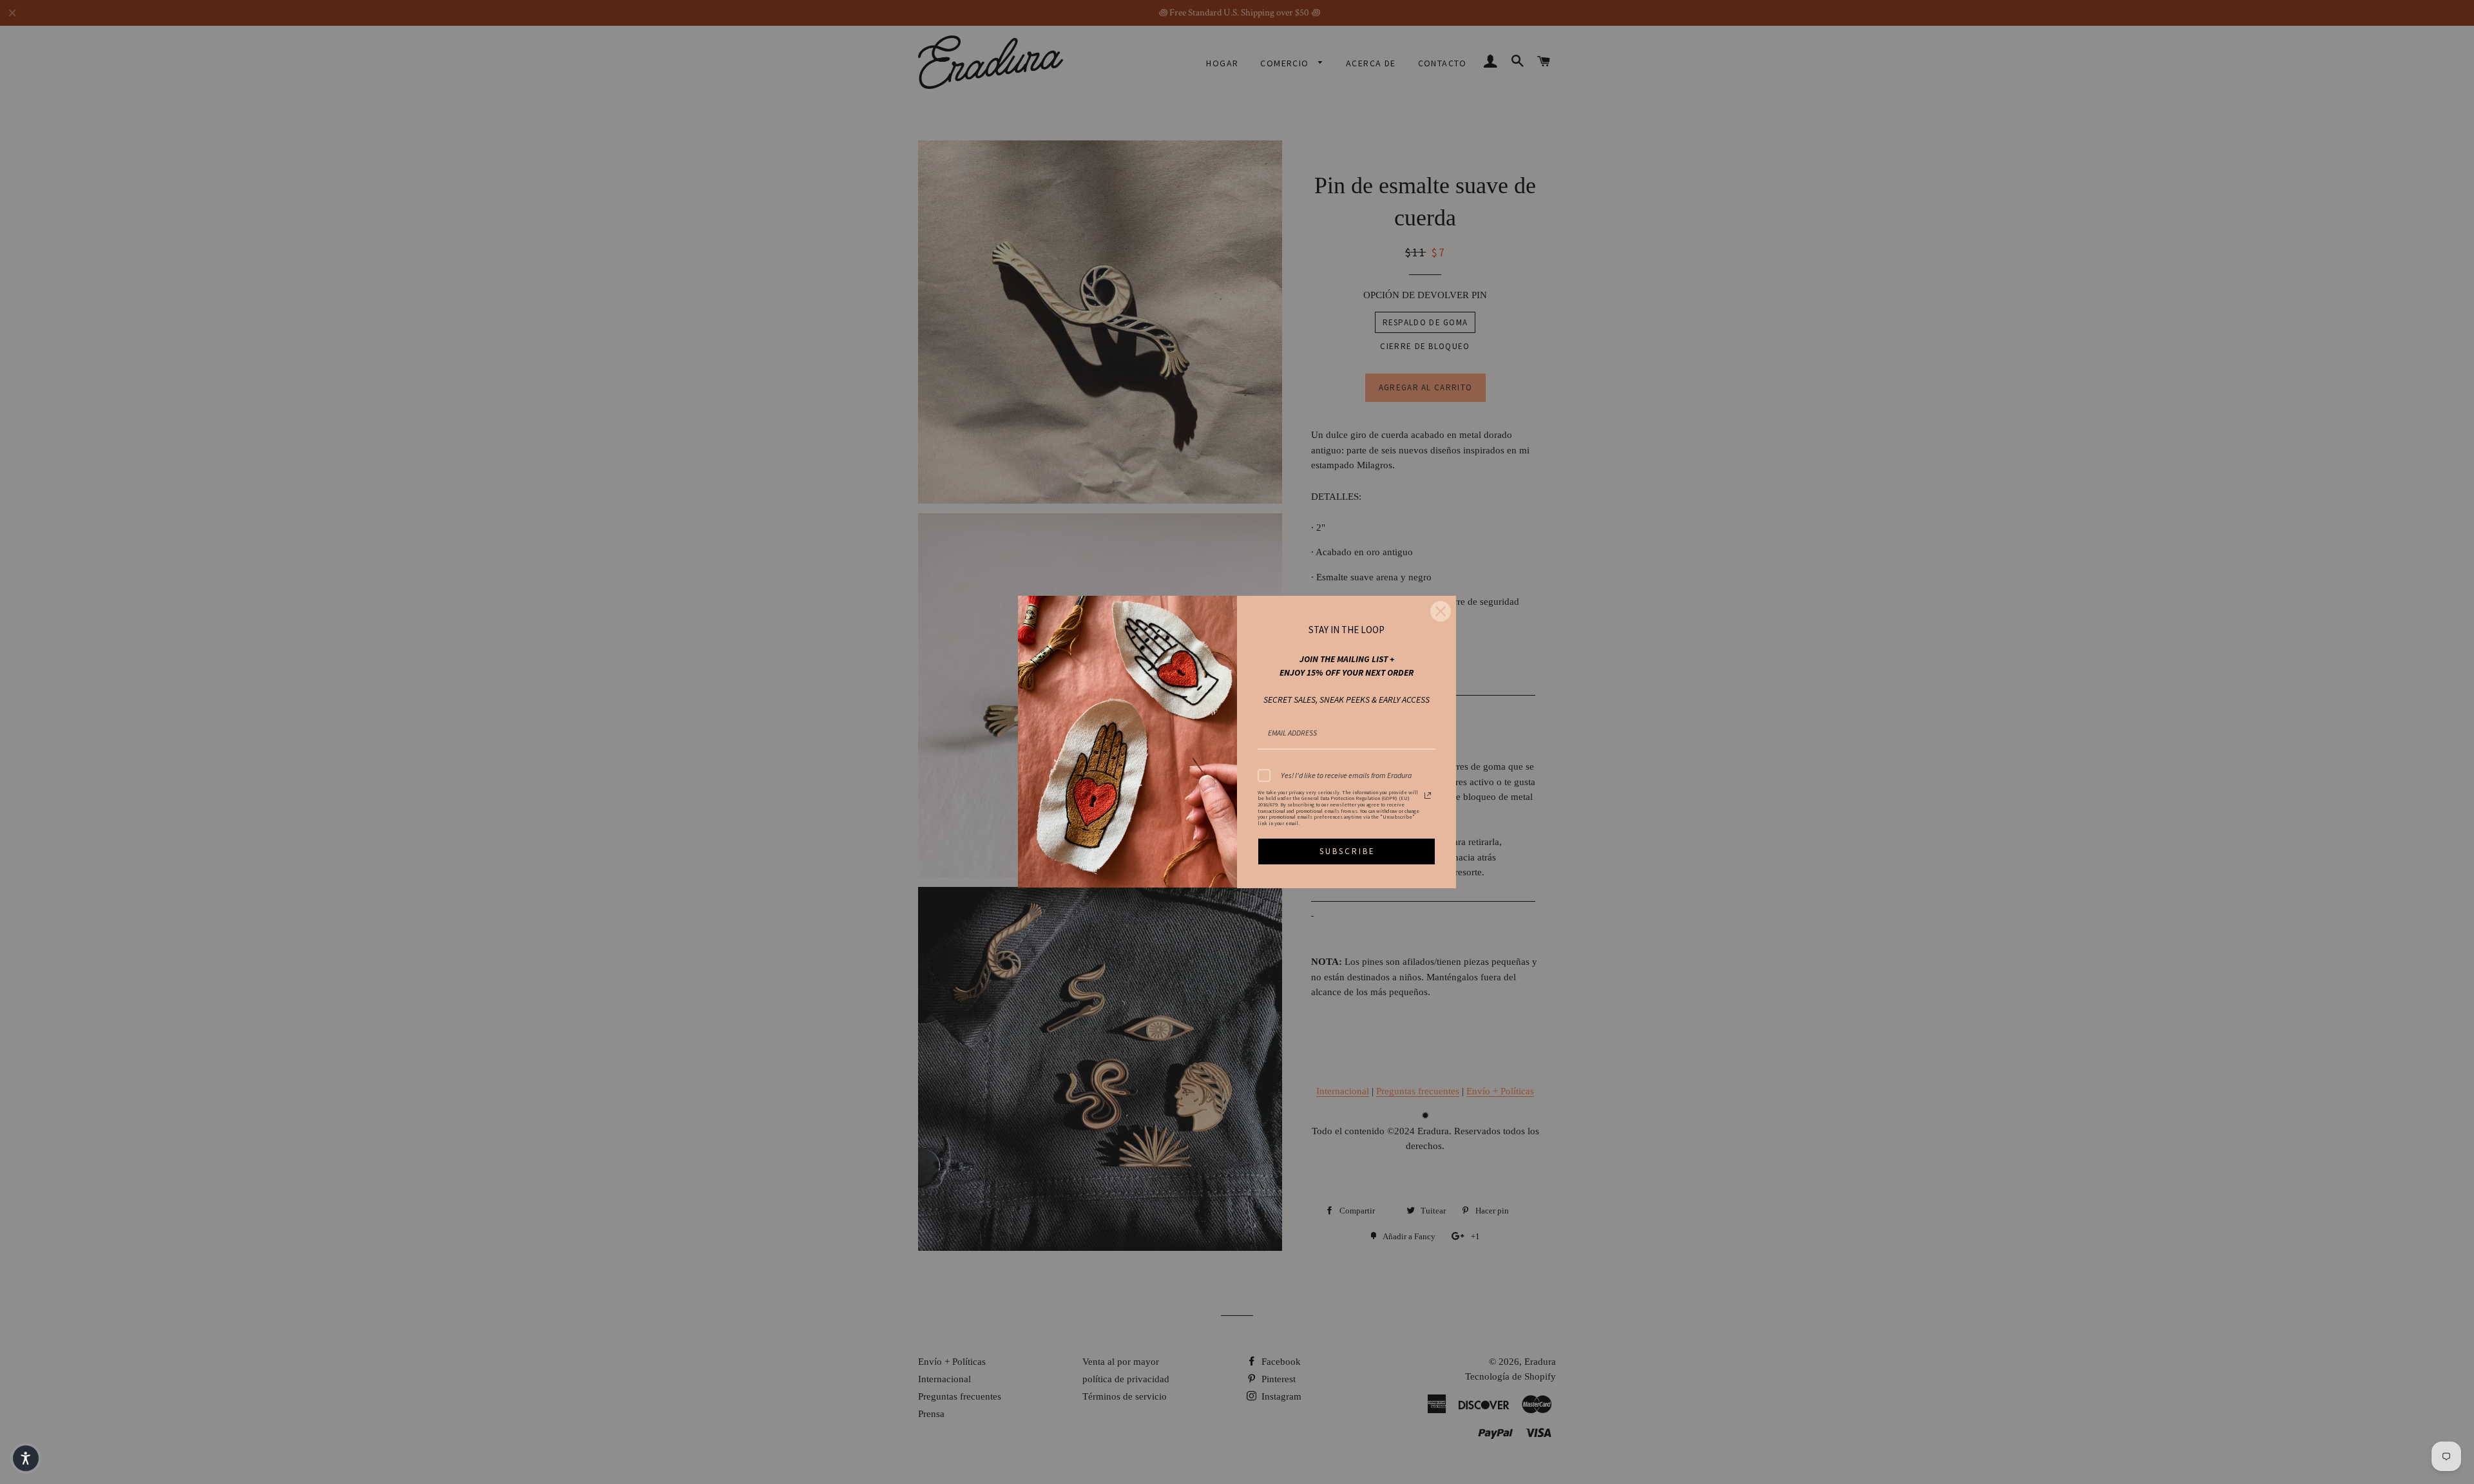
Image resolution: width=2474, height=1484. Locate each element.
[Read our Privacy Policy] (1428, 795)
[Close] (1441, 611)
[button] (26, 1458)
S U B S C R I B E (1347, 851)
